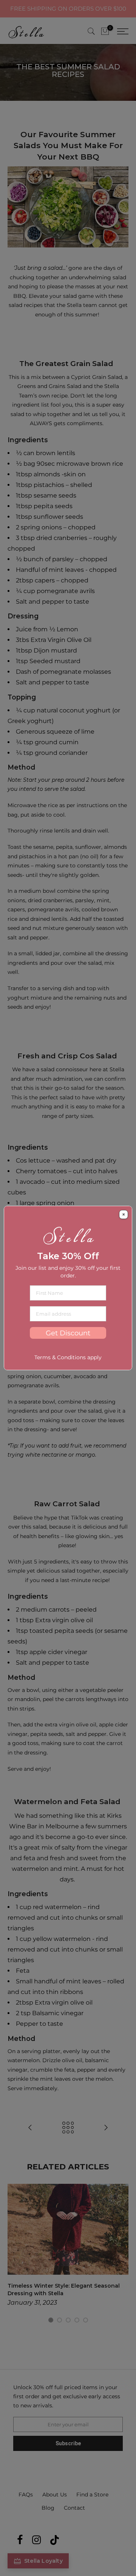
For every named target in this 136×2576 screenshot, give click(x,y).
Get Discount (68, 1333)
